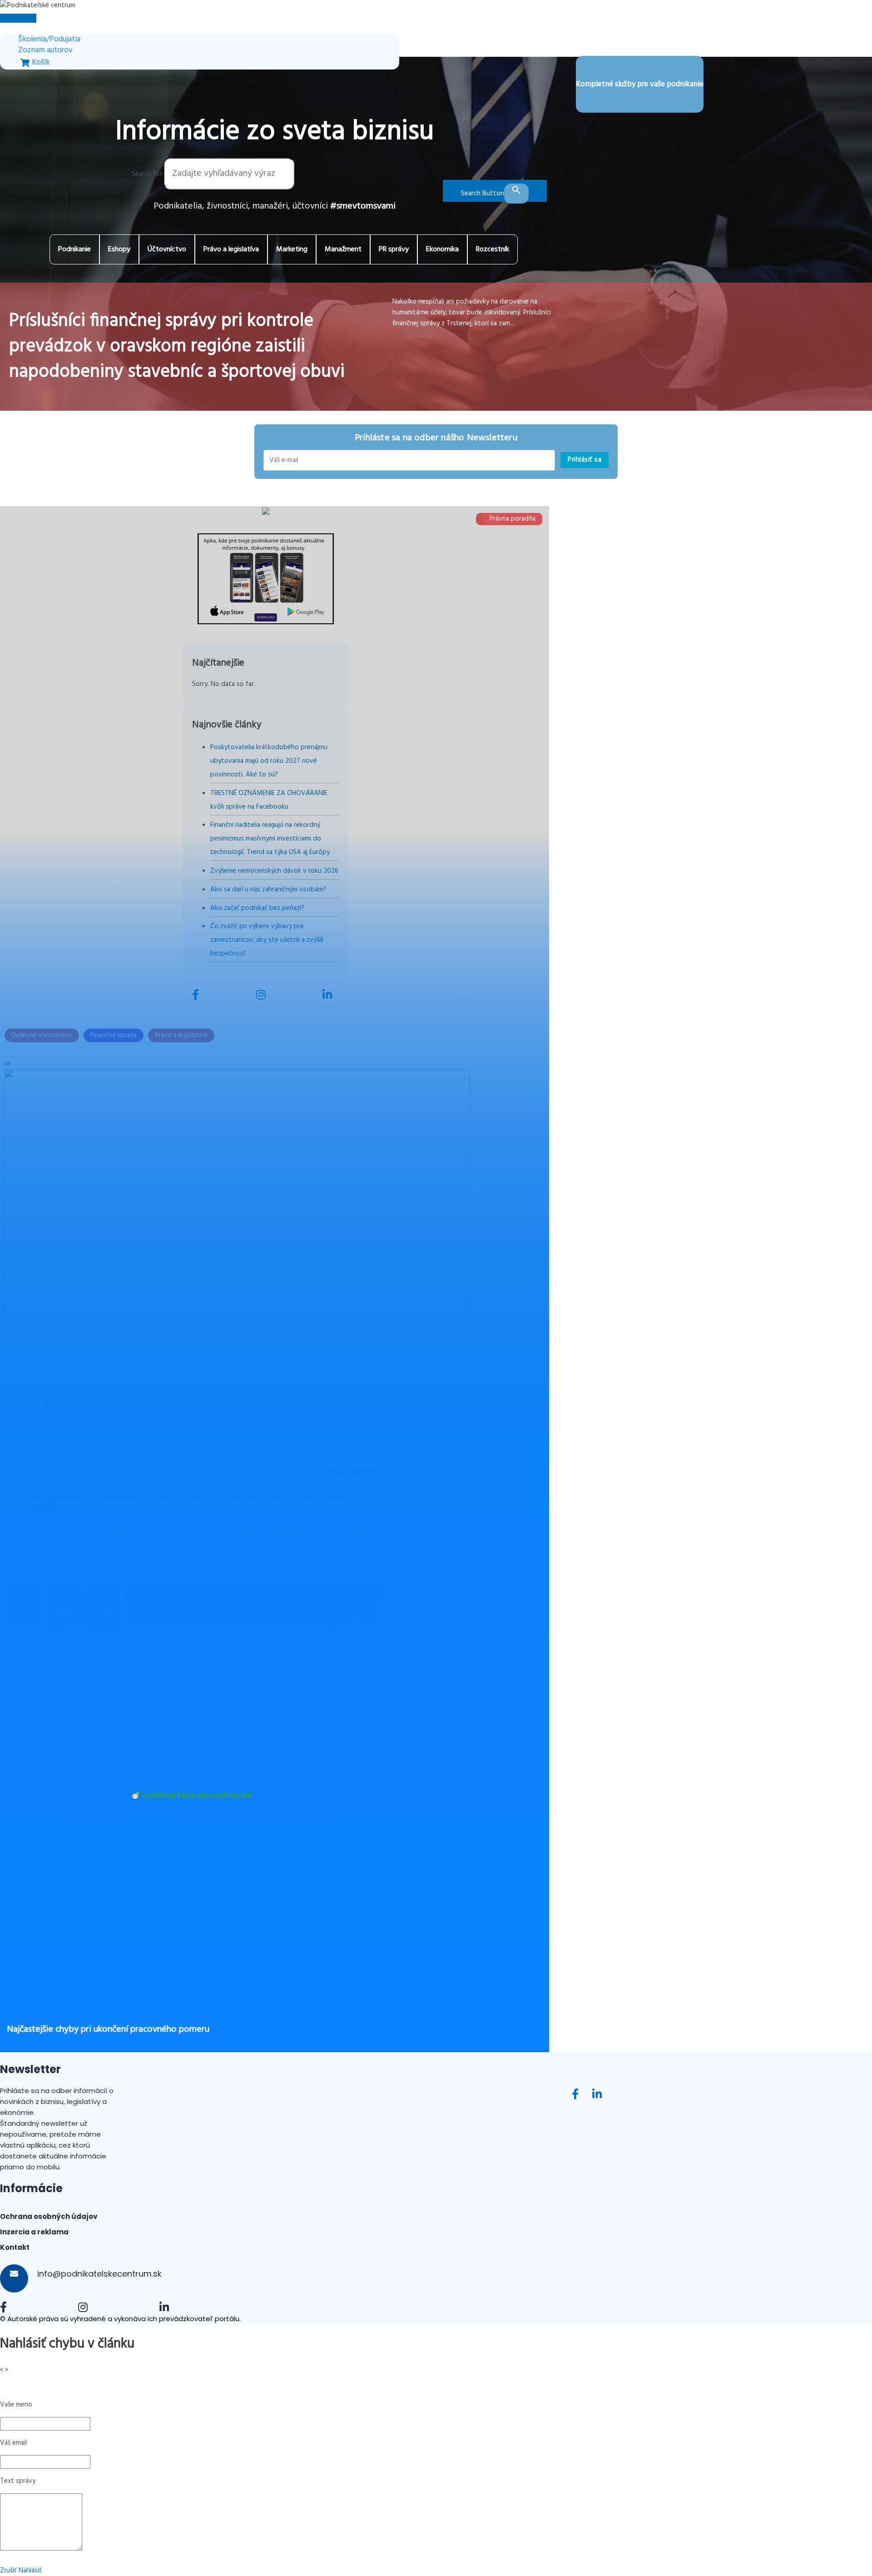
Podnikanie (74, 249)
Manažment (343, 249)
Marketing (292, 249)
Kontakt (15, 2247)
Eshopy (119, 249)
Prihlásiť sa (585, 460)
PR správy (394, 249)
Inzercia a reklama (34, 2232)
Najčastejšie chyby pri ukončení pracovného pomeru (108, 2029)
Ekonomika (442, 249)
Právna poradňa (513, 519)
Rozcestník (493, 249)
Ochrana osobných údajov (49, 2216)
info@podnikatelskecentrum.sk (98, 2274)
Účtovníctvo (167, 249)
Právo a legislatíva (231, 249)
